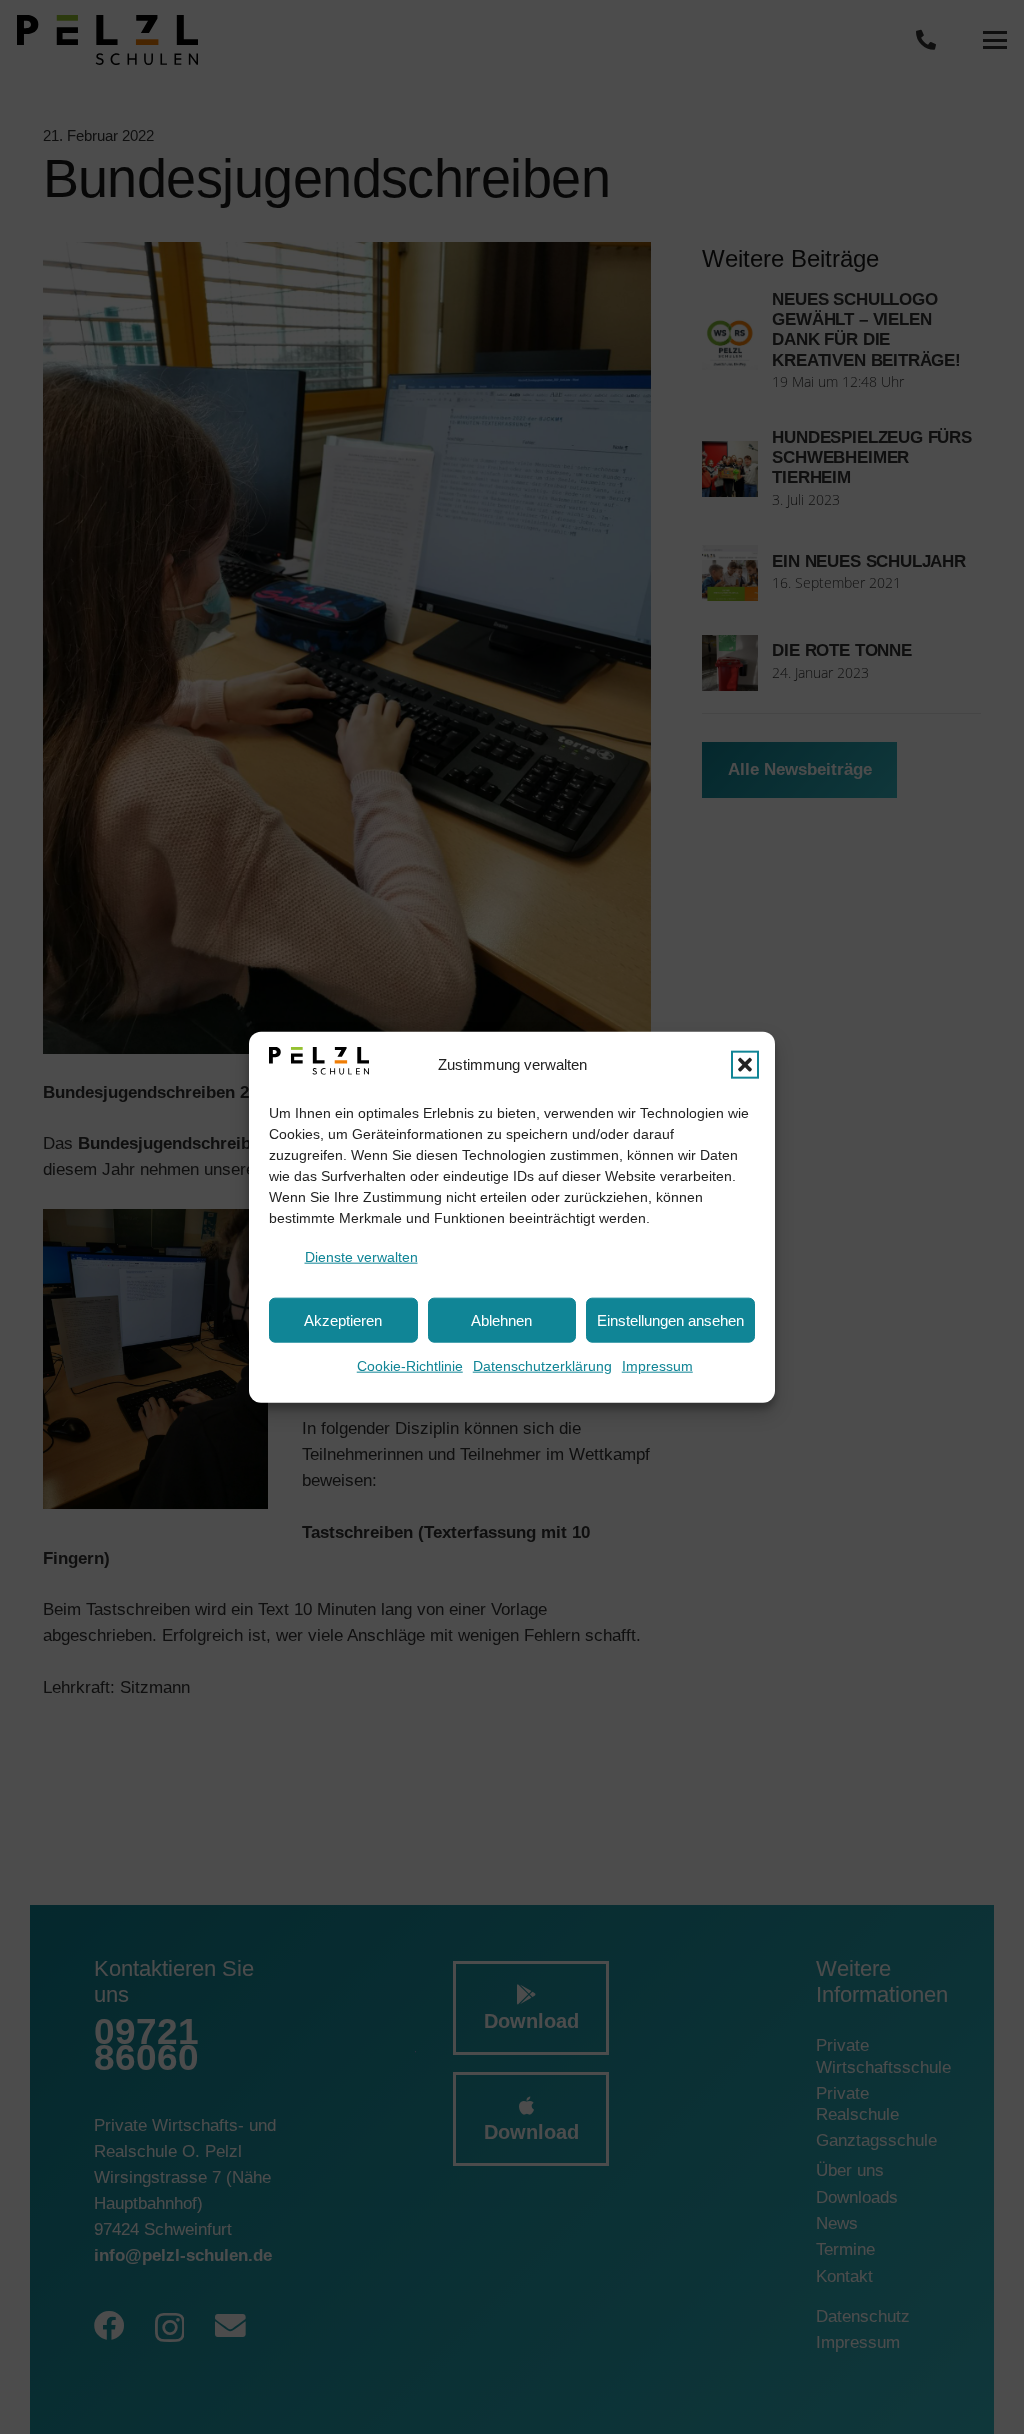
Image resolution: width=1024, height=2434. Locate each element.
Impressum (657, 1366)
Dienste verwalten (361, 1256)
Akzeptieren (343, 1319)
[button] (745, 1064)
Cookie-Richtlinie (410, 1366)
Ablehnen (501, 1319)
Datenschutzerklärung (542, 1366)
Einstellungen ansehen (670, 1319)
